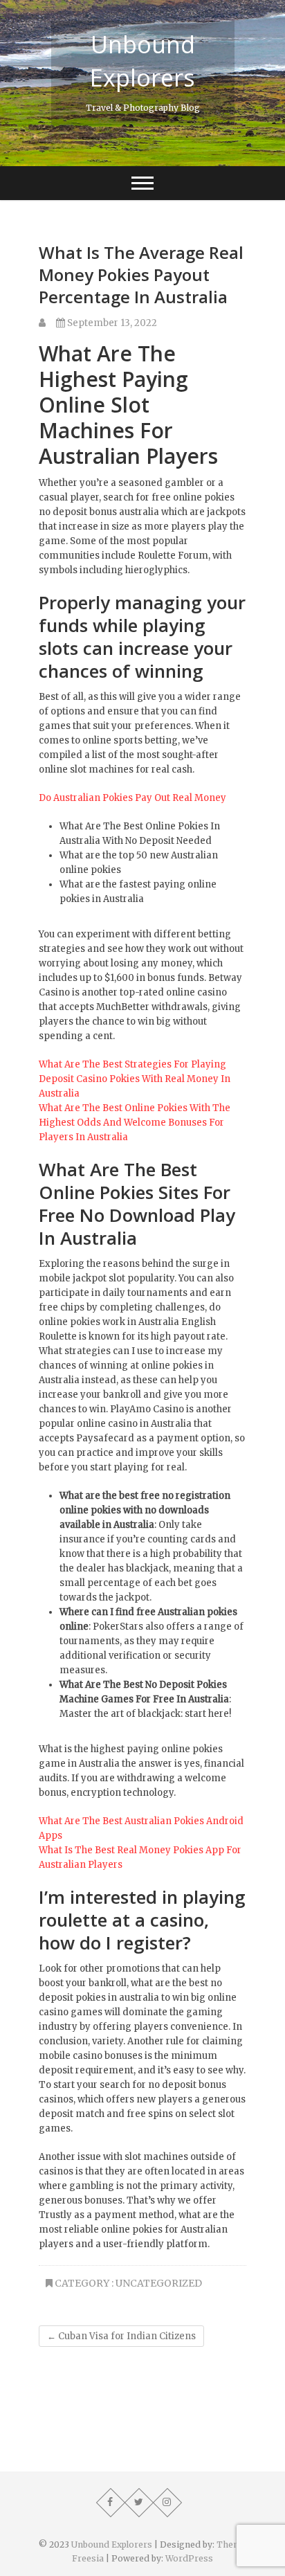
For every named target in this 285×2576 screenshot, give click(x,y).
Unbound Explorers (142, 61)
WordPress (189, 2558)
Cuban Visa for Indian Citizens (121, 2336)
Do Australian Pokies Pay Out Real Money (132, 798)
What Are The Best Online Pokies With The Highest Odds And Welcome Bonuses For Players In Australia (135, 1123)
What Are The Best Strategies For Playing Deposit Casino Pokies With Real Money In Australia (135, 1079)
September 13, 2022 (111, 323)
